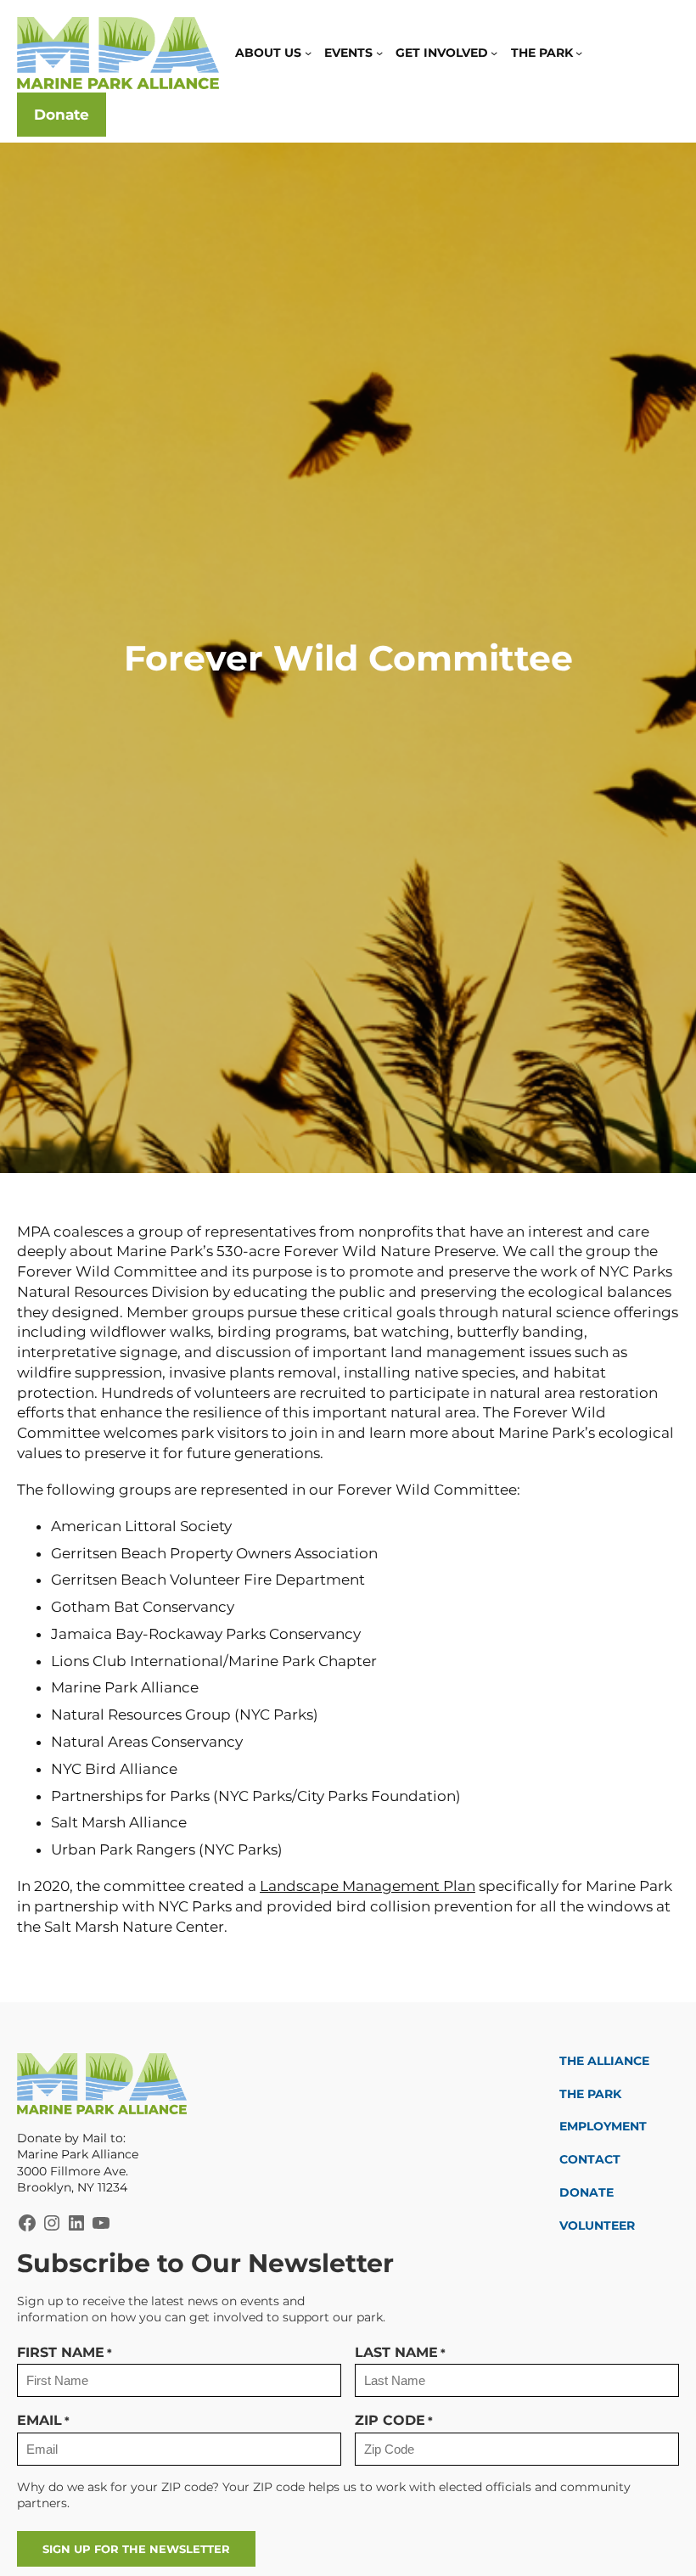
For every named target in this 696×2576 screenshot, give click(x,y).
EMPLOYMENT (603, 2126)
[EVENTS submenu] (379, 53)
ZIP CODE (394, 2420)
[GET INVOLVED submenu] (494, 53)
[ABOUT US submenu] (308, 53)
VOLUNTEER (597, 2225)
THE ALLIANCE (604, 2061)
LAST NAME (400, 2352)
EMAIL (43, 2420)
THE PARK (590, 2094)
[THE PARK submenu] (579, 53)
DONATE (587, 2192)
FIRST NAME (65, 2352)
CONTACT (590, 2159)
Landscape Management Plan (368, 1886)
